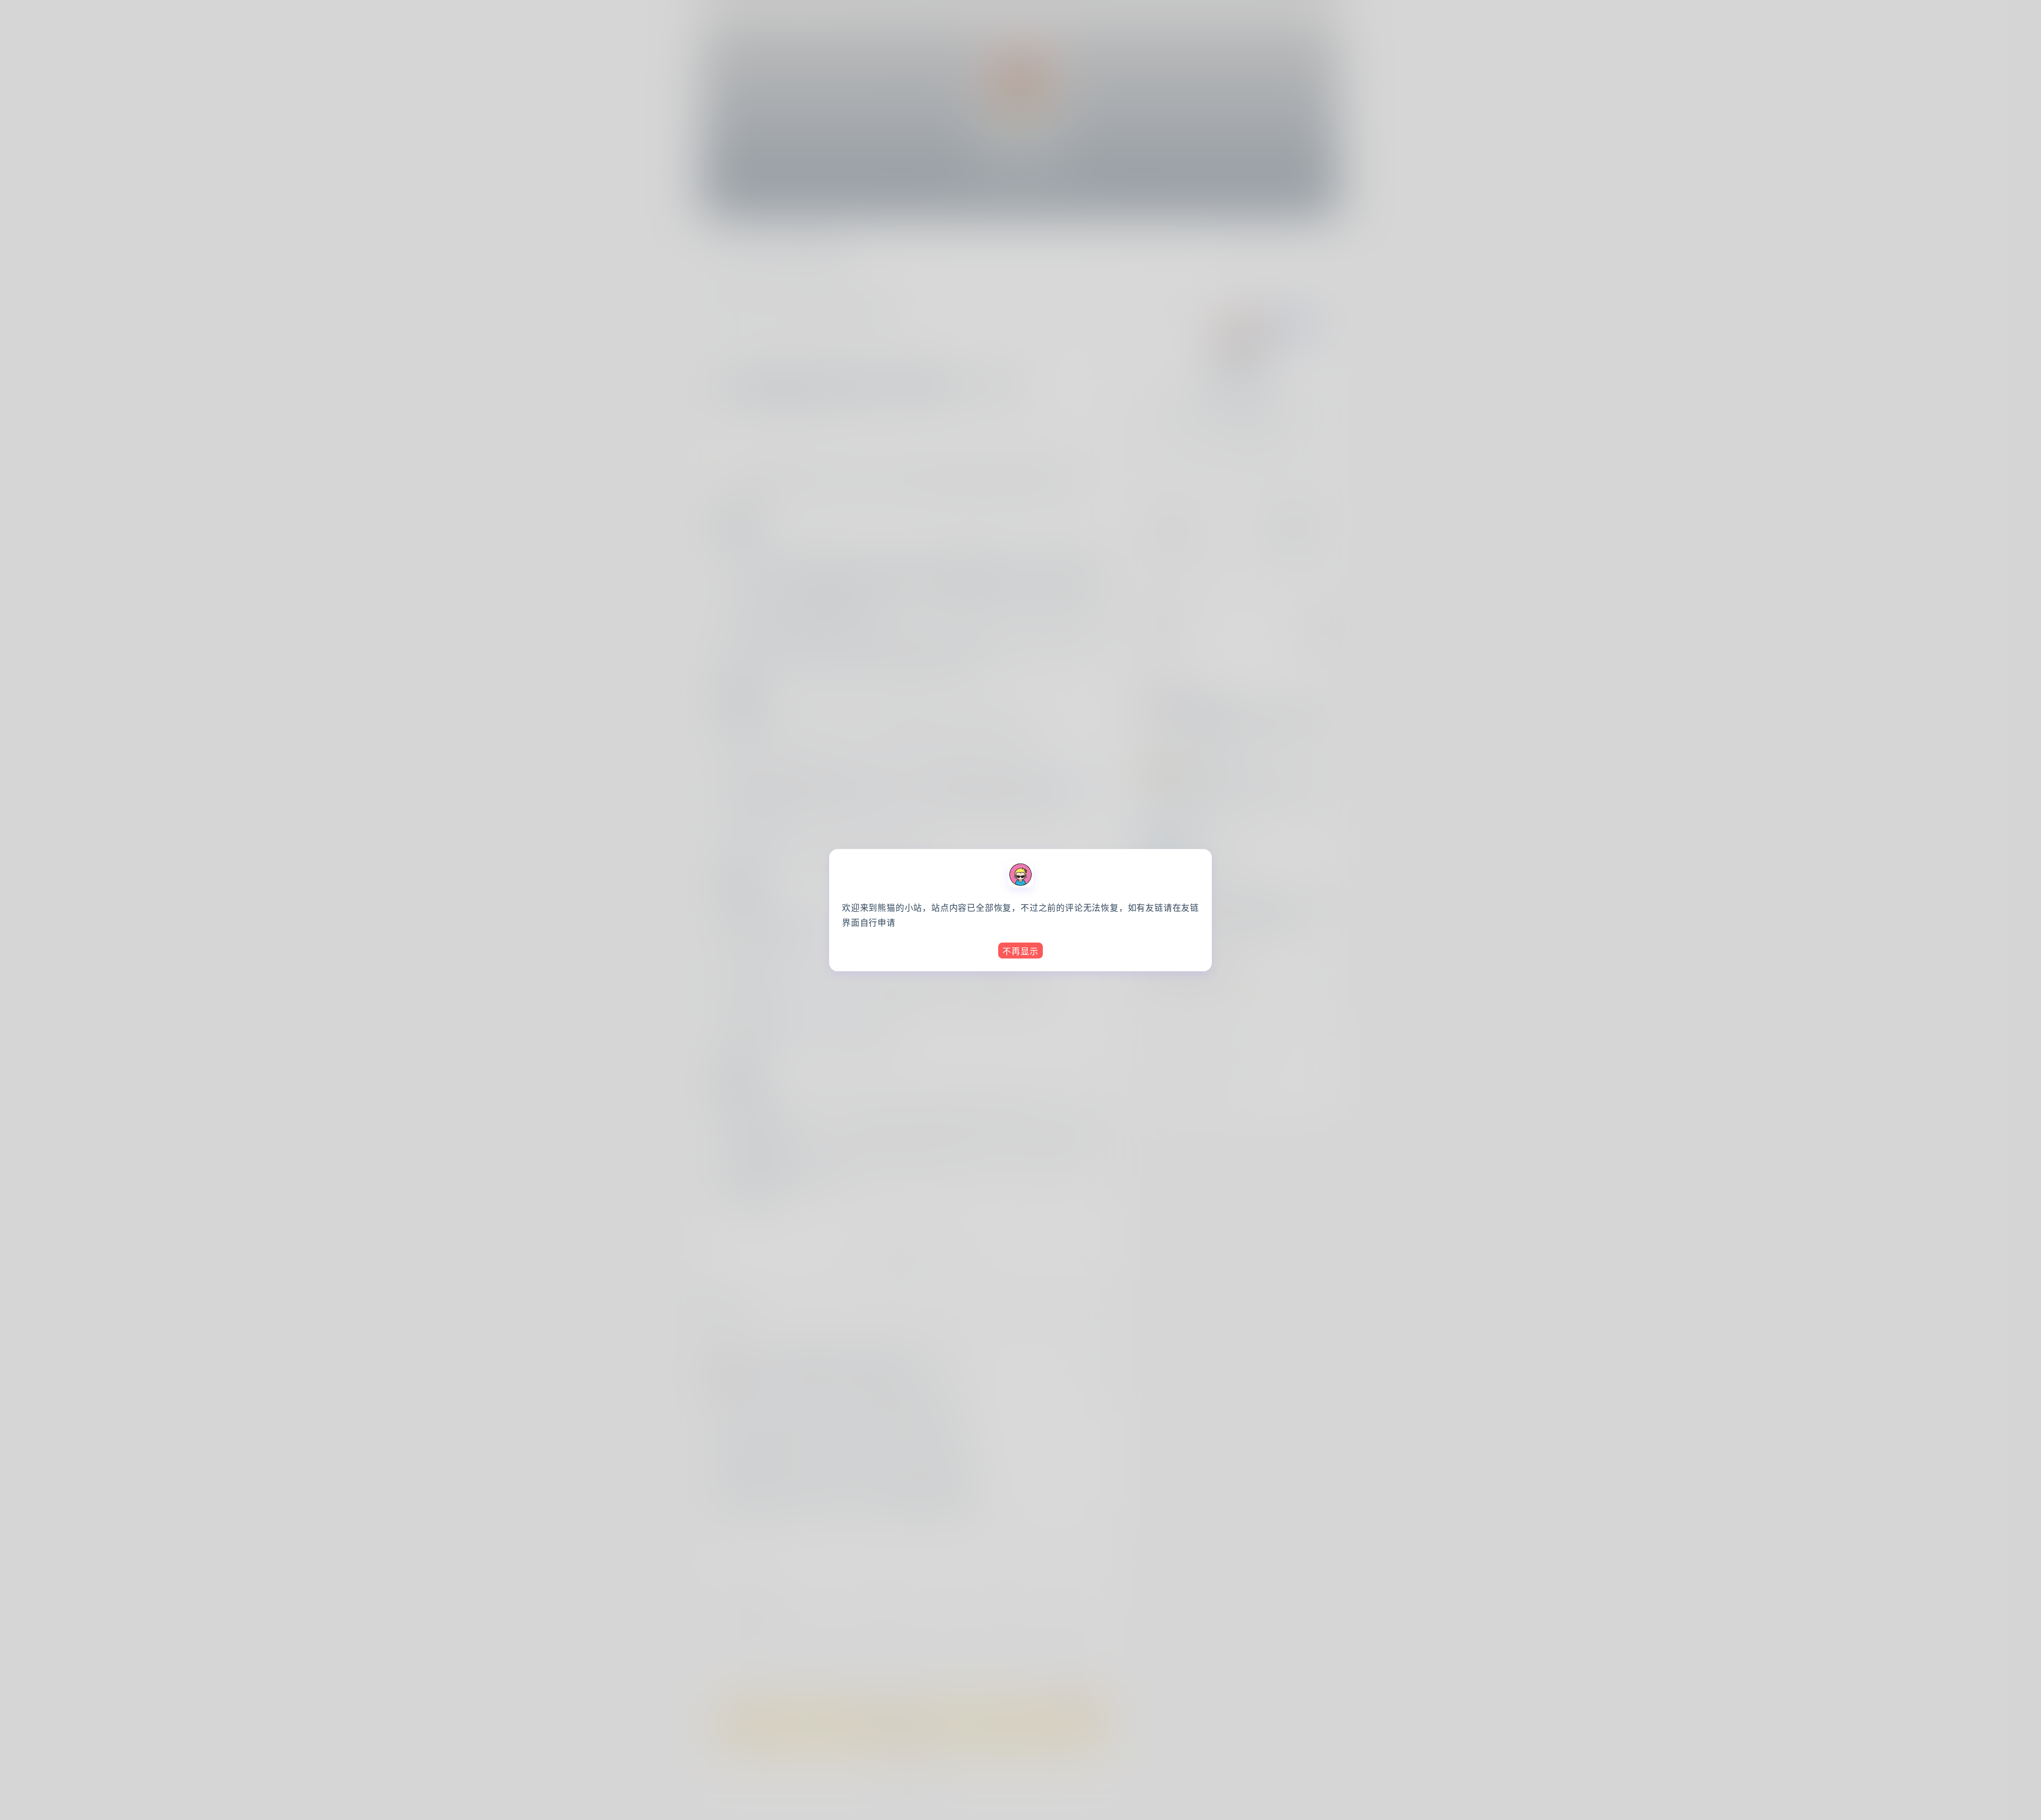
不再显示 (1020, 951)
